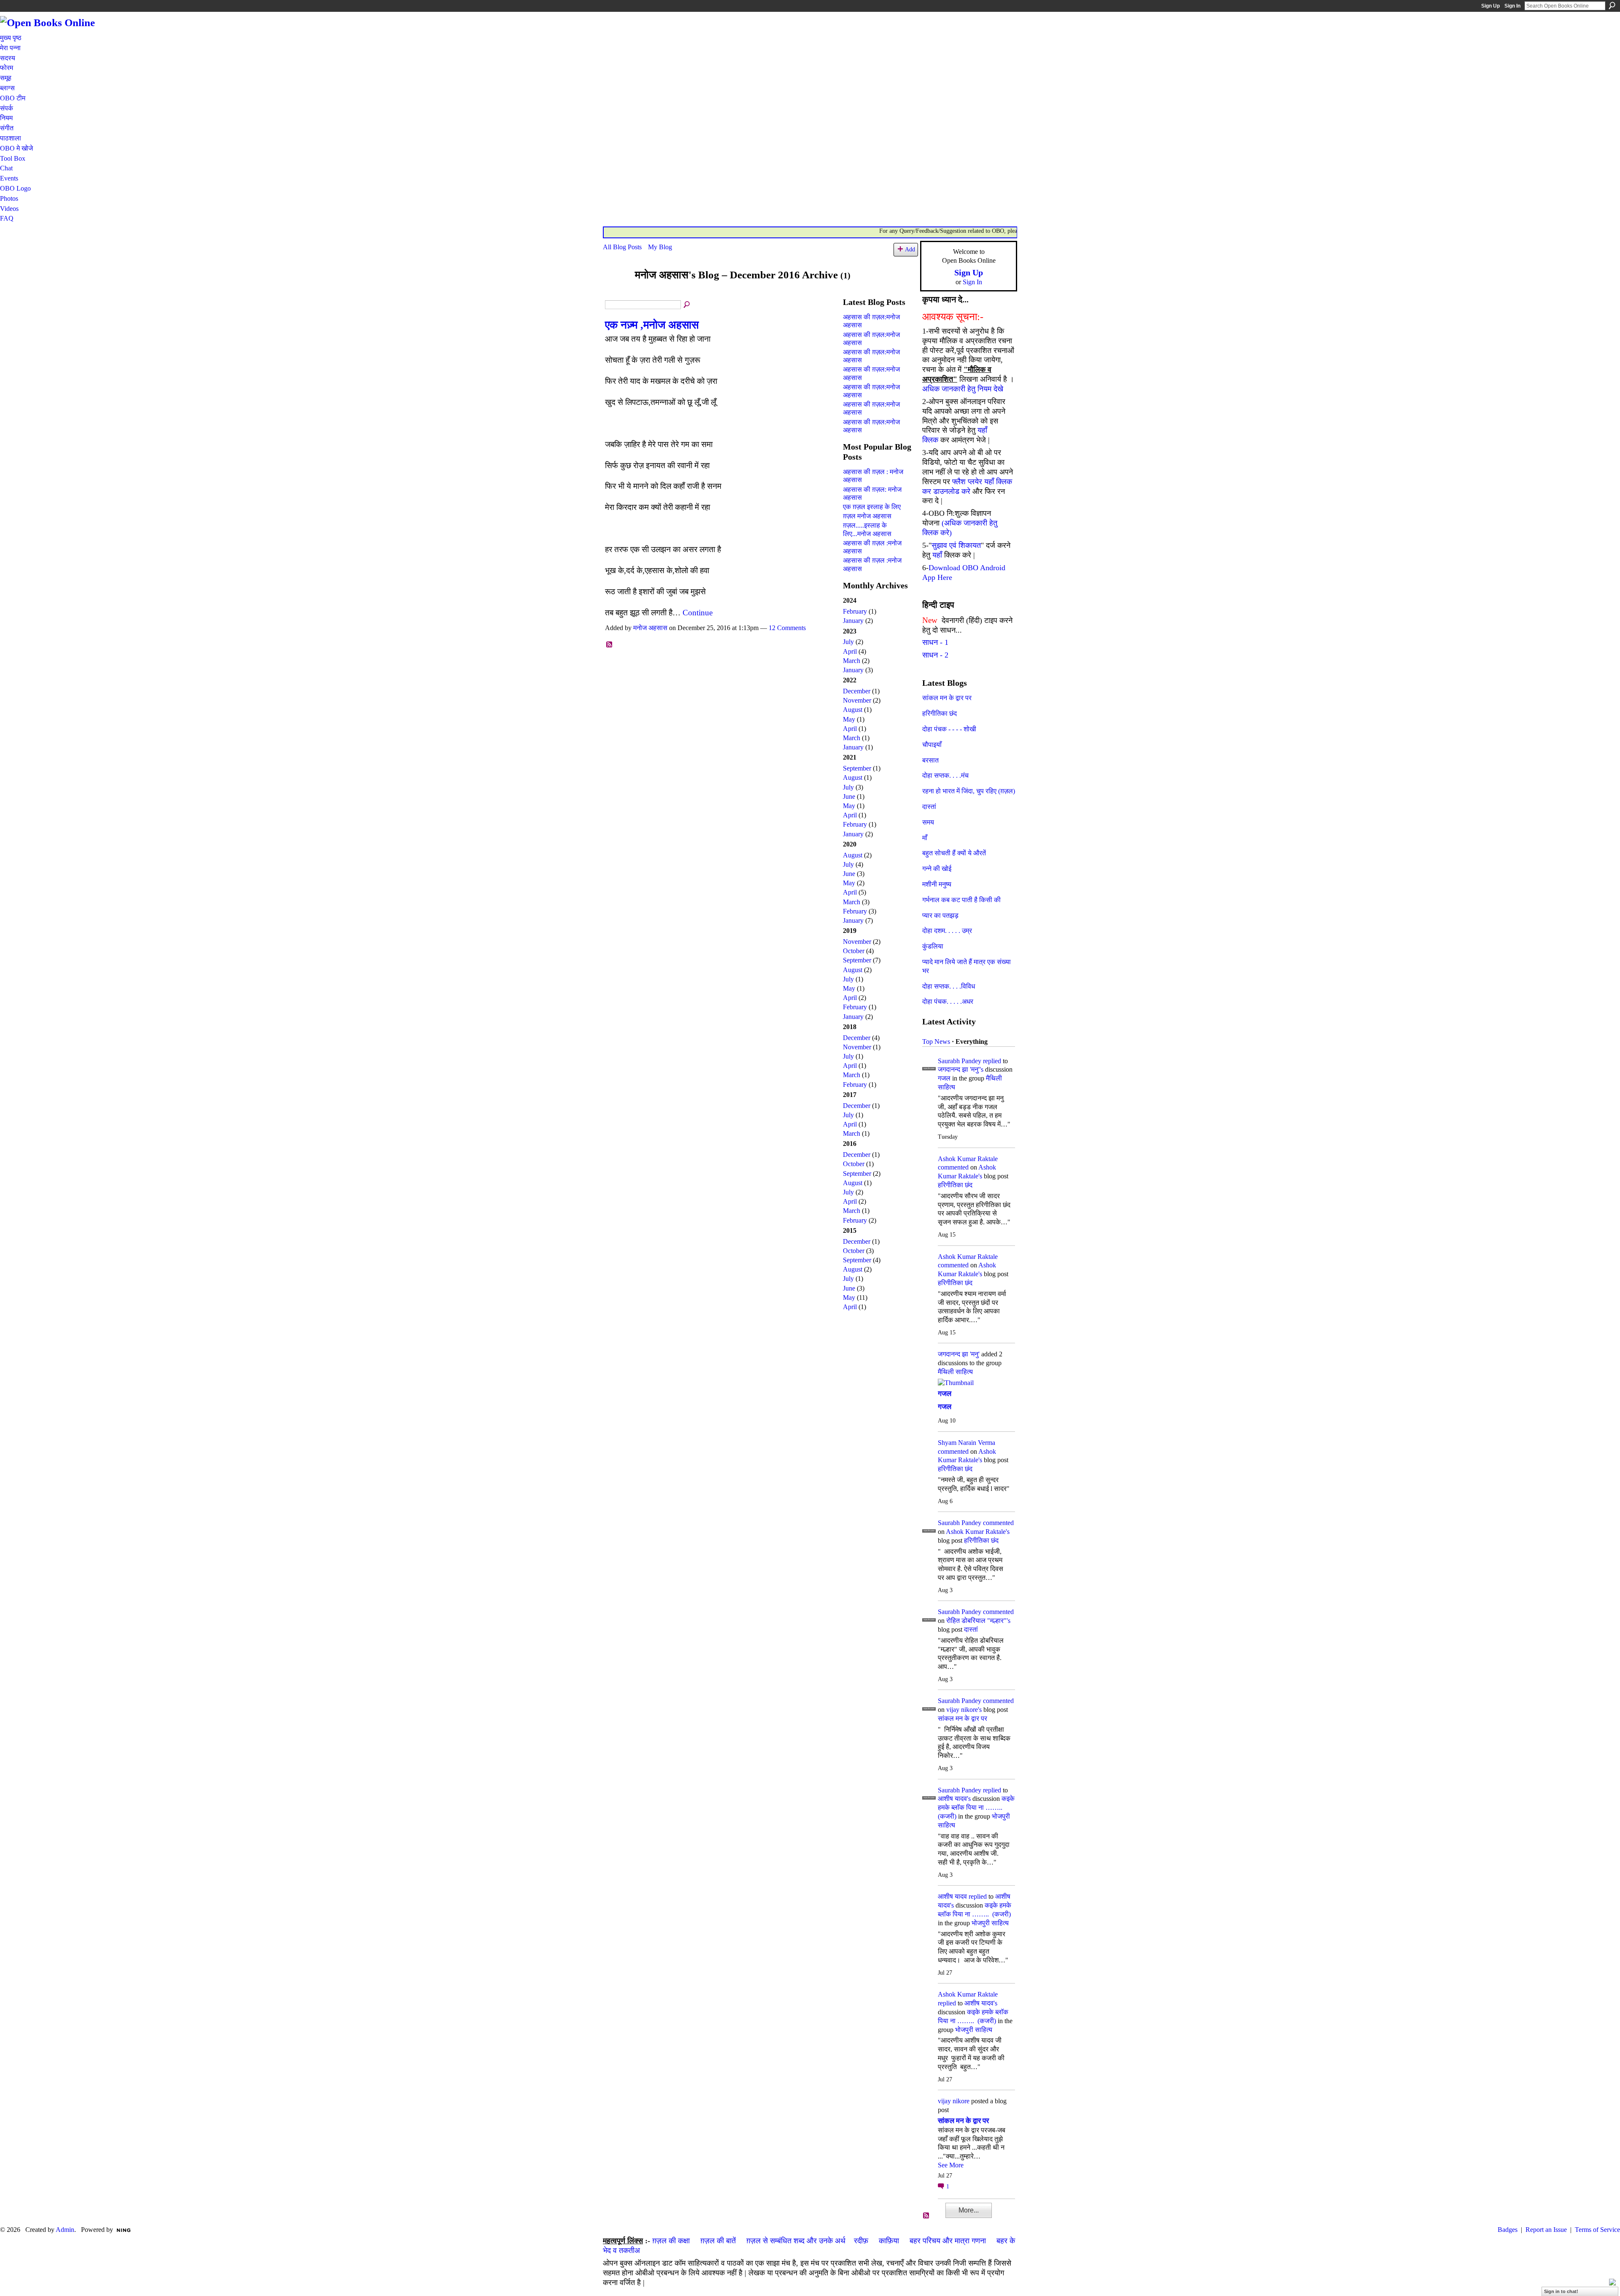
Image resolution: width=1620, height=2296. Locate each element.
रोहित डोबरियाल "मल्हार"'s (978, 1621)
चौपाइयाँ (932, 745)
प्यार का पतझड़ (940, 915)
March (852, 661)
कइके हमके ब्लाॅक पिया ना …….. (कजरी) (976, 1807)
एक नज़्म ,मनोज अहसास (652, 325)
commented (953, 1167)
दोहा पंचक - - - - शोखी (949, 729)
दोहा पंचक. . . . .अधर (948, 1001)
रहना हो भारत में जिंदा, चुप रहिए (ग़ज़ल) (969, 791)
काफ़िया (889, 2241)
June (849, 796)
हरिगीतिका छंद (940, 713)
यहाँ (937, 555)
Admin (65, 2230)
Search (1612, 5)
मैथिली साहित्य (955, 1372)
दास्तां (929, 807)
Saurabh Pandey (960, 1061)
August (853, 710)
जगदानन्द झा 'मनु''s (961, 1069)
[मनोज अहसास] (616, 291)
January (853, 621)
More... (969, 2210)
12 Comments (787, 628)
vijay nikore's (964, 1710)
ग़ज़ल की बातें (718, 2241)
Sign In (1512, 6)
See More (951, 2165)
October (854, 951)
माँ (925, 838)
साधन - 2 (935, 655)
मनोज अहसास (650, 628)
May (849, 719)
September (857, 768)
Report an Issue (1546, 2230)
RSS (610, 645)
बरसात (930, 760)
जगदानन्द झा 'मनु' (959, 1354)
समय (928, 822)
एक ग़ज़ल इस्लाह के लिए (872, 507)
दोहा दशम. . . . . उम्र (947, 931)
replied (992, 1061)
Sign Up (1490, 6)
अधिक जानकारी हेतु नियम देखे (963, 389)
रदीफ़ (861, 2241)
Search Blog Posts (687, 305)
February (855, 611)
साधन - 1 (935, 642)
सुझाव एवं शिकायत (956, 545)
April (850, 651)
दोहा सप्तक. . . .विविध (949, 986)
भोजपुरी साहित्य (990, 1923)
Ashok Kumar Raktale (968, 1159)
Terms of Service (1597, 2230)
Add (910, 249)
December (857, 691)
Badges (1508, 2230)
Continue (698, 613)
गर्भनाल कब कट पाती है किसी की (961, 900)
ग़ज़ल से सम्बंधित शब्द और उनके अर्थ (796, 2241)
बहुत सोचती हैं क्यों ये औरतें (954, 853)
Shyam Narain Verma (967, 1443)
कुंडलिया (933, 946)
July (848, 642)
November (857, 700)
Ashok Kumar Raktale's (978, 1532)
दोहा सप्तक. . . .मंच (945, 775)
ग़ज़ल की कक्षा (671, 2241)
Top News (936, 1042)
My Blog (660, 247)
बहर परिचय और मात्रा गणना (948, 2241)
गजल (944, 1078)
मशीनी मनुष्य (937, 884)
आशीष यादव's (954, 1799)
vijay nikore (954, 2101)
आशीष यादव (952, 1896)
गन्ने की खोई (937, 869)
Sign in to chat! (1561, 2291)
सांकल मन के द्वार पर (947, 698)
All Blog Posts (622, 247)
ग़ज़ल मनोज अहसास (867, 516)
